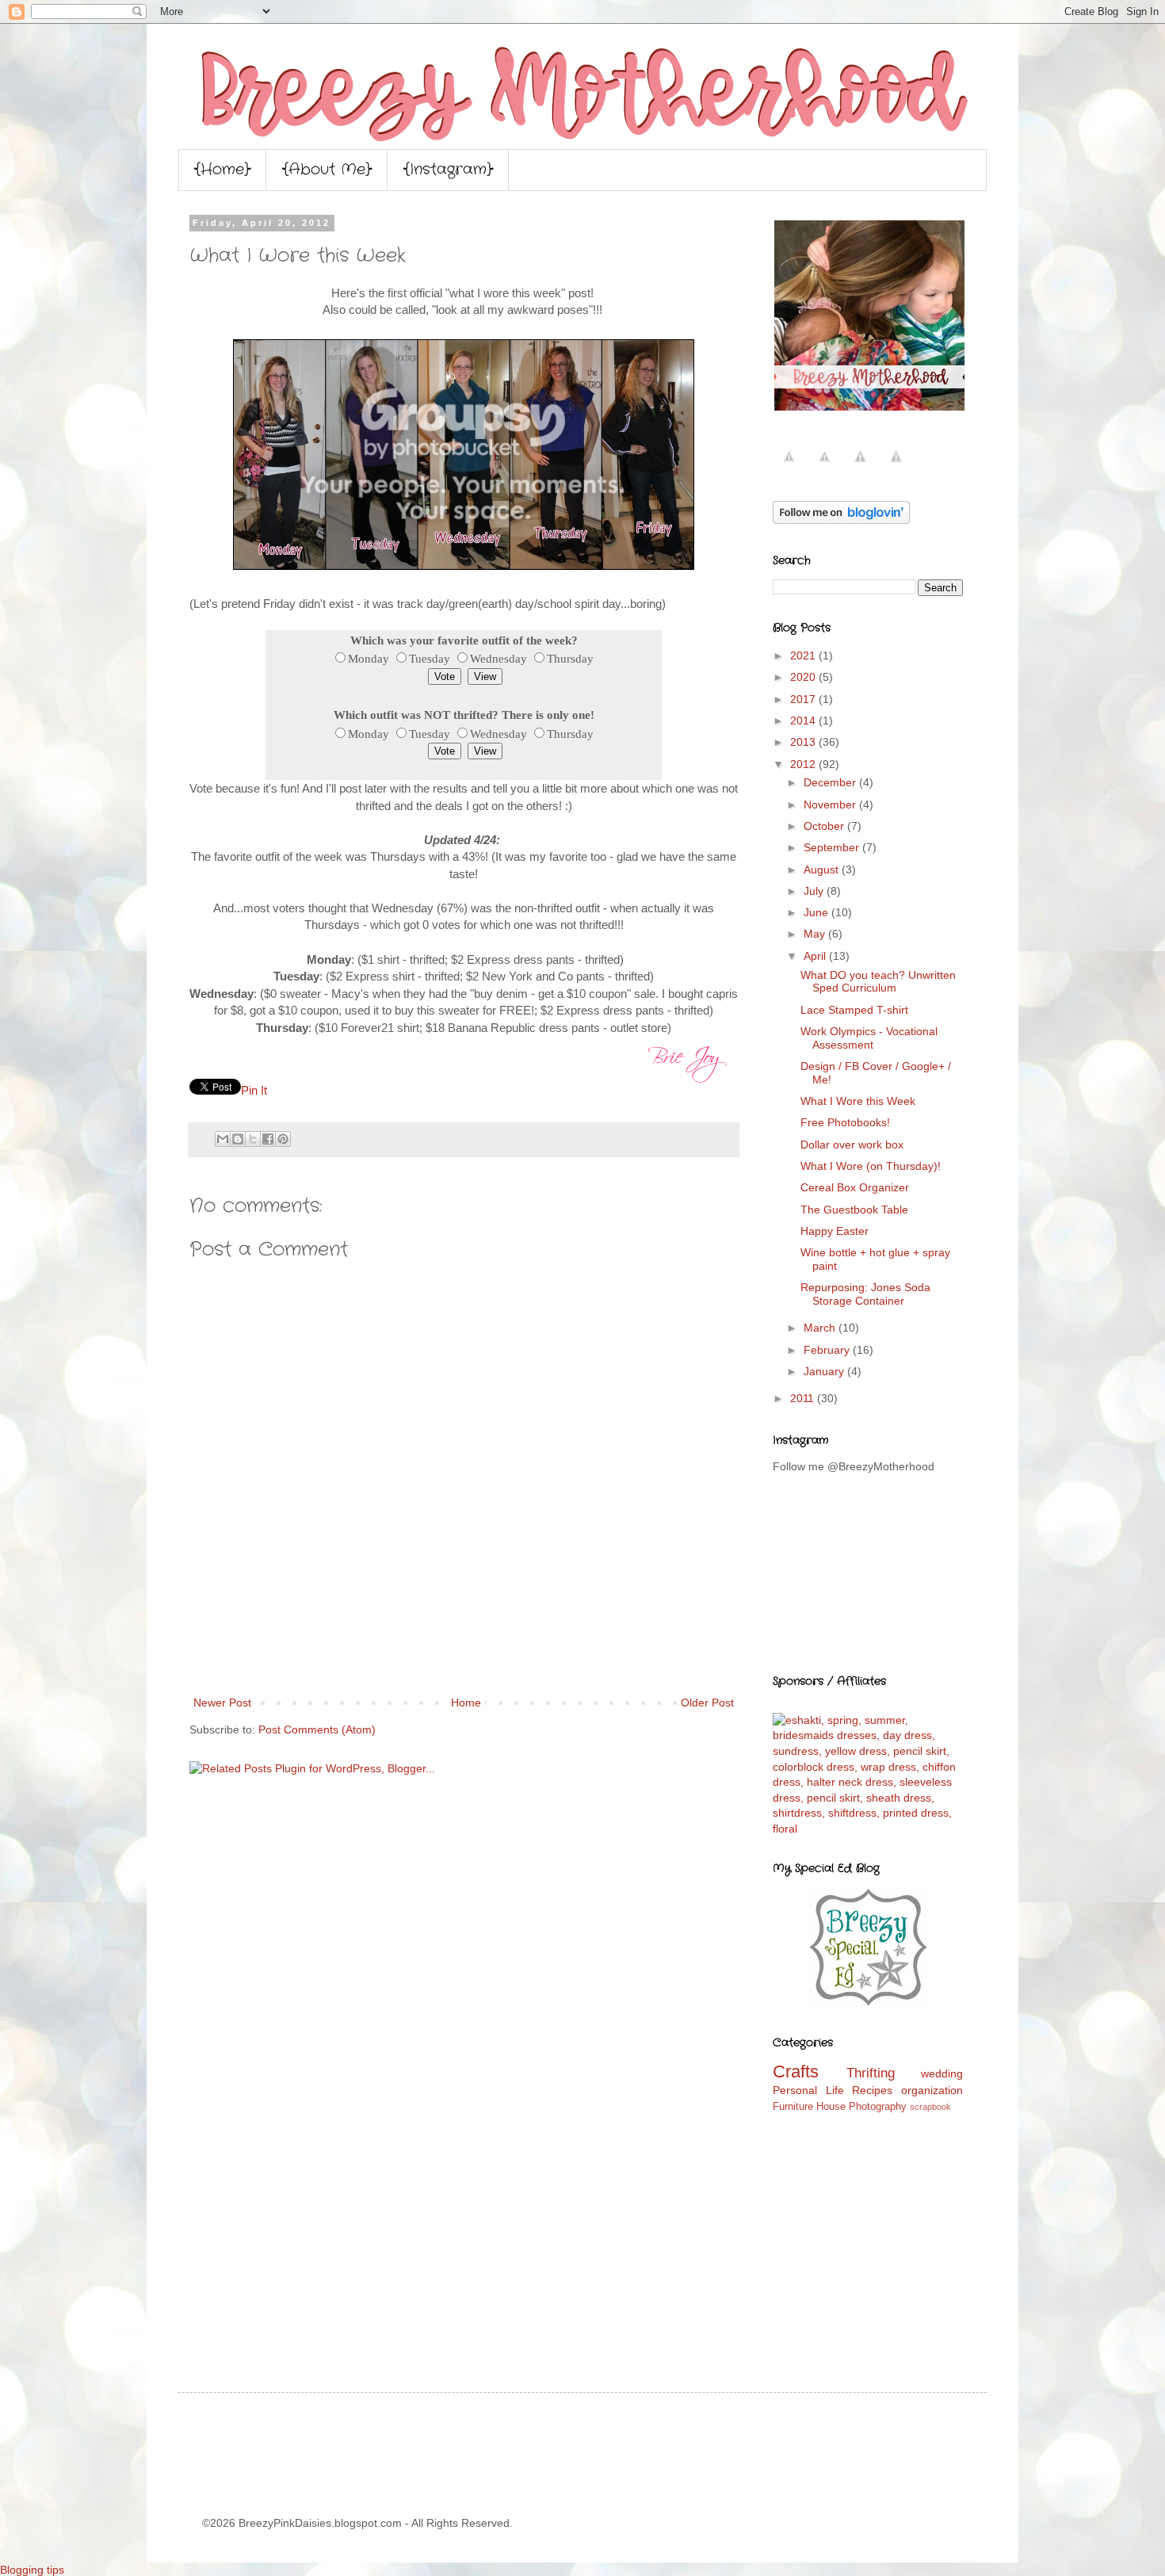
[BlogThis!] (238, 1139)
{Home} (222, 170)
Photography (878, 2107)
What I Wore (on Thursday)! (871, 1166)
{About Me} (327, 170)
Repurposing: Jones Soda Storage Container (865, 1294)
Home (466, 1703)
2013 (804, 742)
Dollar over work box (852, 1145)
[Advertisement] (464, 1649)
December (831, 782)
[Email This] (223, 1139)
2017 (804, 699)
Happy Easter (835, 1231)
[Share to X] (253, 1139)
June (817, 912)
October (825, 826)
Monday (369, 658)
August (823, 869)
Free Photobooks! (845, 1122)
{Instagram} (448, 170)
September (833, 847)
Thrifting (871, 2073)
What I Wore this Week (858, 1101)
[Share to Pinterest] (283, 1139)
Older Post (707, 1703)
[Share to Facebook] (268, 1139)
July (815, 891)
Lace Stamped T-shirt (854, 1010)
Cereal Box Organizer (855, 1187)
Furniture (793, 2107)
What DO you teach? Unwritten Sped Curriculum (878, 982)
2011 (804, 1398)
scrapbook (930, 2107)
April (816, 956)
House (831, 2107)
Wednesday (498, 658)
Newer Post (222, 1703)
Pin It (254, 1090)
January (825, 1371)
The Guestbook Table (854, 1210)
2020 (804, 677)
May (816, 934)
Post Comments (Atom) (317, 1729)
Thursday (570, 658)
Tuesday (430, 658)
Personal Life (808, 2090)
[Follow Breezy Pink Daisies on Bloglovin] (841, 520)
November (831, 805)
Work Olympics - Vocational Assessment (869, 1038)
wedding (942, 2073)
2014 (804, 720)
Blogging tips (32, 2570)
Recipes (872, 2090)
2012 (804, 764)
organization (932, 2090)
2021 (804, 655)
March (821, 1328)
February (828, 1350)
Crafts (796, 2072)
